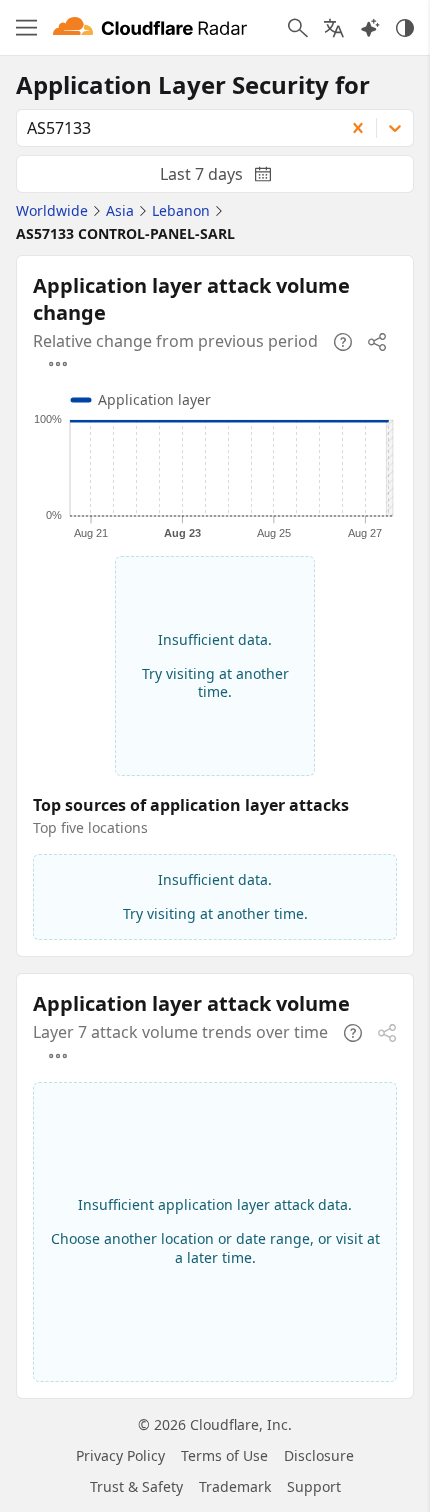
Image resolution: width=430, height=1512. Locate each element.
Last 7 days (232, 178)
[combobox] (173, 128)
